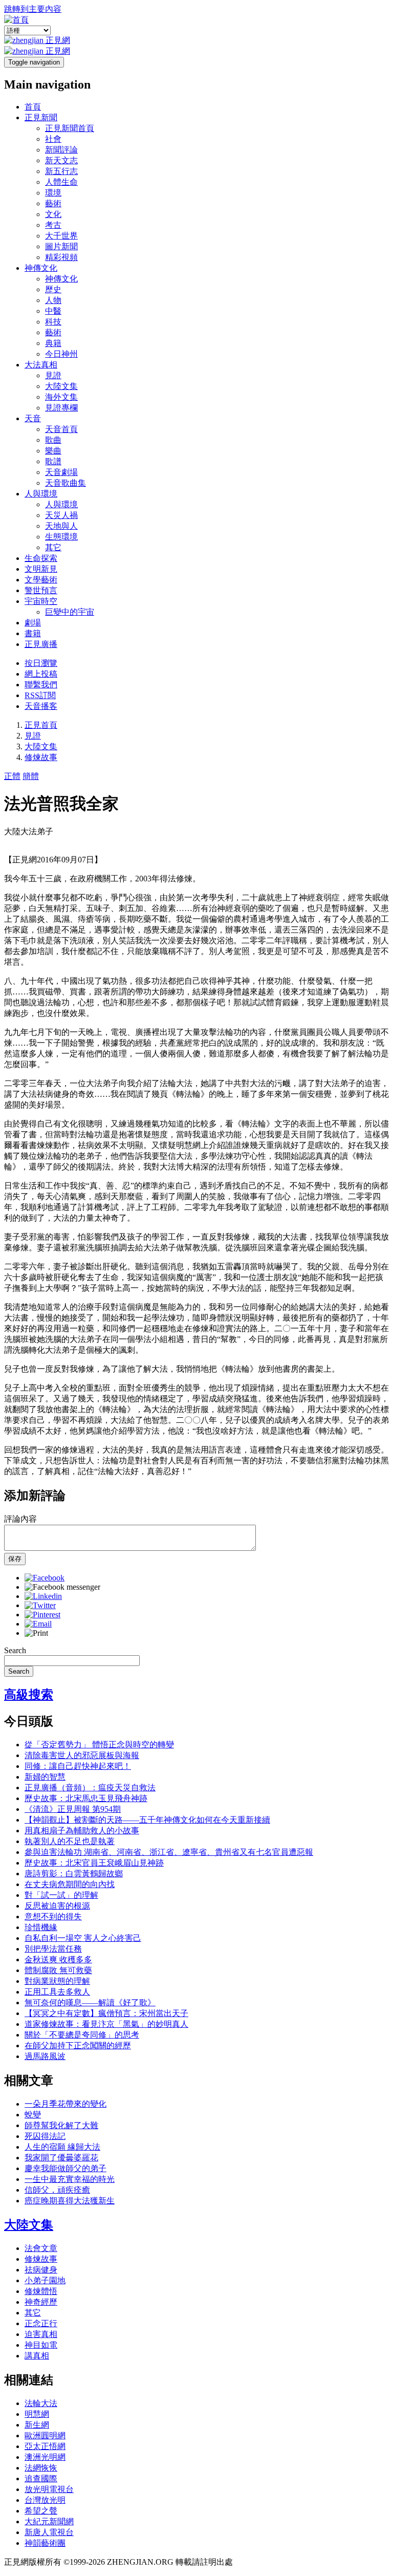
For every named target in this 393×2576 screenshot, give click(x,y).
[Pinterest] (42, 1615)
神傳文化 (41, 268)
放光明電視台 (49, 2489)
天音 (33, 418)
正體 (12, 776)
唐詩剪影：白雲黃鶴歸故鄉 (74, 1874)
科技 (53, 322)
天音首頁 (61, 429)
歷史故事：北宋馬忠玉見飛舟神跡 (86, 1798)
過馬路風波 (45, 2056)
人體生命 (61, 182)
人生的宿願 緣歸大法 (62, 2147)
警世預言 (41, 590)
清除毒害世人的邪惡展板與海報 (82, 1755)
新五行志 (61, 171)
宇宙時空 (41, 601)
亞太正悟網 (45, 2446)
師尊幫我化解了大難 (61, 2125)
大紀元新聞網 (49, 2521)
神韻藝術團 (45, 2543)
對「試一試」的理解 (61, 1895)
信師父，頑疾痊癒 (57, 2190)
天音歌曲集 (65, 483)
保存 (15, 1559)
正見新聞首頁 (70, 128)
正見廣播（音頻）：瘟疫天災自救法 (90, 1788)
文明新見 (41, 569)
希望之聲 (41, 2511)
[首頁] (16, 20)
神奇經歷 (41, 2302)
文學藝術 (41, 580)
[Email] (38, 1624)
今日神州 (61, 354)
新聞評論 (61, 150)
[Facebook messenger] (62, 1587)
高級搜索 (29, 1695)
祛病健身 (41, 2270)
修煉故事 (41, 757)
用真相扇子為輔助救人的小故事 (82, 1831)
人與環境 (41, 494)
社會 (53, 139)
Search (15, 1650)
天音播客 (41, 706)
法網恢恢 (41, 2468)
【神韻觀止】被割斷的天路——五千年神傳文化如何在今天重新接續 (147, 1820)
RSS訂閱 (40, 695)
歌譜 (53, 461)
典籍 (53, 343)
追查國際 (41, 2478)
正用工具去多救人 (57, 1992)
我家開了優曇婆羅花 (61, 2158)
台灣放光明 (45, 2500)
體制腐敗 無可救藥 (58, 1970)
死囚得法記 (45, 2136)
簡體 (31, 776)
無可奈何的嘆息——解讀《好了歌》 (90, 2003)
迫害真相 (41, 2334)
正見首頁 (41, 725)
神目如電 (41, 2345)
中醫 (53, 311)
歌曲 (53, 440)
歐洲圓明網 (45, 2436)
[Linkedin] (43, 1596)
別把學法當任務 (53, 1949)
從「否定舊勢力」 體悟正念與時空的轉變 (99, 1745)
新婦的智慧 (45, 1777)
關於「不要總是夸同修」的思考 (82, 2035)
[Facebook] (45, 1578)
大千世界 (61, 236)
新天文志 (61, 160)
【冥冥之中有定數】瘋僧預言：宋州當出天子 (106, 2013)
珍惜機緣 (41, 1927)
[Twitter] (40, 1605)
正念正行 (41, 2323)
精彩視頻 (61, 257)
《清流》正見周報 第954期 (73, 1809)
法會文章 (41, 2248)
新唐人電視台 (49, 2532)
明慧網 (37, 2414)
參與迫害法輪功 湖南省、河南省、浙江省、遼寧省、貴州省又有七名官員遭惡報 (169, 1852)
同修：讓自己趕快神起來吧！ (78, 1766)
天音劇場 (61, 472)
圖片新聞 (61, 246)
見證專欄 (61, 408)
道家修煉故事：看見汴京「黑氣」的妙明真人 (106, 2024)
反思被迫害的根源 (57, 1906)
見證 (53, 375)
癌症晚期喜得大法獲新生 (70, 2201)
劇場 (33, 623)
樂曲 (53, 451)
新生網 (37, 2425)
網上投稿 (41, 674)
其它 (53, 547)
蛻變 (33, 2115)
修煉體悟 (41, 2291)
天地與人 (61, 526)
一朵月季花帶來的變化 (65, 2104)
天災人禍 (61, 515)
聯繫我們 (41, 685)
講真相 (37, 2356)
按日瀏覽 (41, 663)
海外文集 (61, 397)
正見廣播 (41, 644)
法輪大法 (41, 2403)
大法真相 (41, 365)
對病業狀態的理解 (57, 1981)
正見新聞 (41, 117)
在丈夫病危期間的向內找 (70, 1884)
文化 (53, 214)
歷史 (53, 289)
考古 (53, 225)
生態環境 (61, 537)
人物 (53, 300)
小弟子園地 (45, 2280)
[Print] (36, 1633)
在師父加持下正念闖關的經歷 (78, 2045)
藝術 (53, 203)
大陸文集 (61, 386)
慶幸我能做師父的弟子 (65, 2168)
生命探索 (41, 558)
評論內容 (20, 1519)
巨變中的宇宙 (70, 612)
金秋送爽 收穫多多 (58, 1960)
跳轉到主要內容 (33, 9)
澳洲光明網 (45, 2457)
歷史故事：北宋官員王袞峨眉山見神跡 (94, 1863)
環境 (53, 193)
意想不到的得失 (53, 1917)
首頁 (33, 107)
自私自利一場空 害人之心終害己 (83, 1938)
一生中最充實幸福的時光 (70, 2179)
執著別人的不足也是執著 (70, 1841)
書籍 (33, 633)
